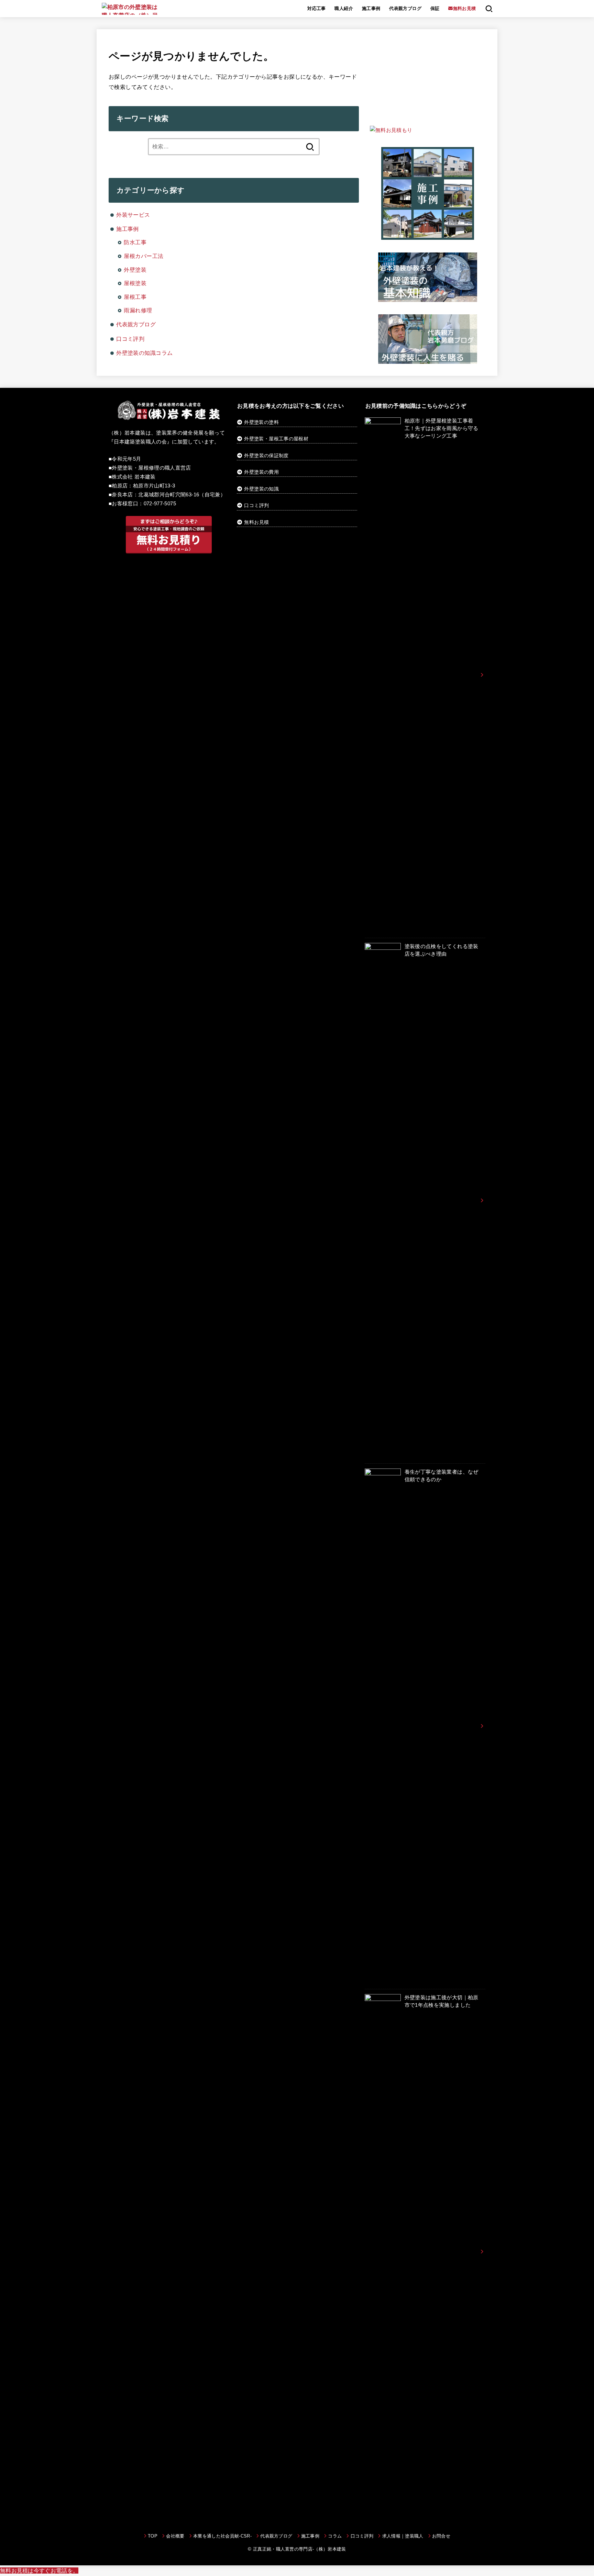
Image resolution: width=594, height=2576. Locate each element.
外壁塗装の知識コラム (144, 353)
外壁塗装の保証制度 (266, 455)
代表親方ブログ (405, 8)
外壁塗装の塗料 (261, 422)
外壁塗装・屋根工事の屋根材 (276, 439)
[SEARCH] (489, 9)
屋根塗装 (135, 283)
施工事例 (371, 8)
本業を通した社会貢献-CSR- (222, 2536)
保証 (435, 8)
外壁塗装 (135, 270)
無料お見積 (256, 522)
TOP (153, 2536)
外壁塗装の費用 (261, 472)
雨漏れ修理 (138, 310)
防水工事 (135, 242)
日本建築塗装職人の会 (140, 442)
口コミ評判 (130, 339)
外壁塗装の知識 (261, 489)
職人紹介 (344, 8)
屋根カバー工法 (144, 256)
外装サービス (133, 215)
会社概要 (175, 2536)
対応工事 (317, 8)
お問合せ (441, 2536)
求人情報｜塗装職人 (403, 2536)
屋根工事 (135, 297)
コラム (335, 2536)
